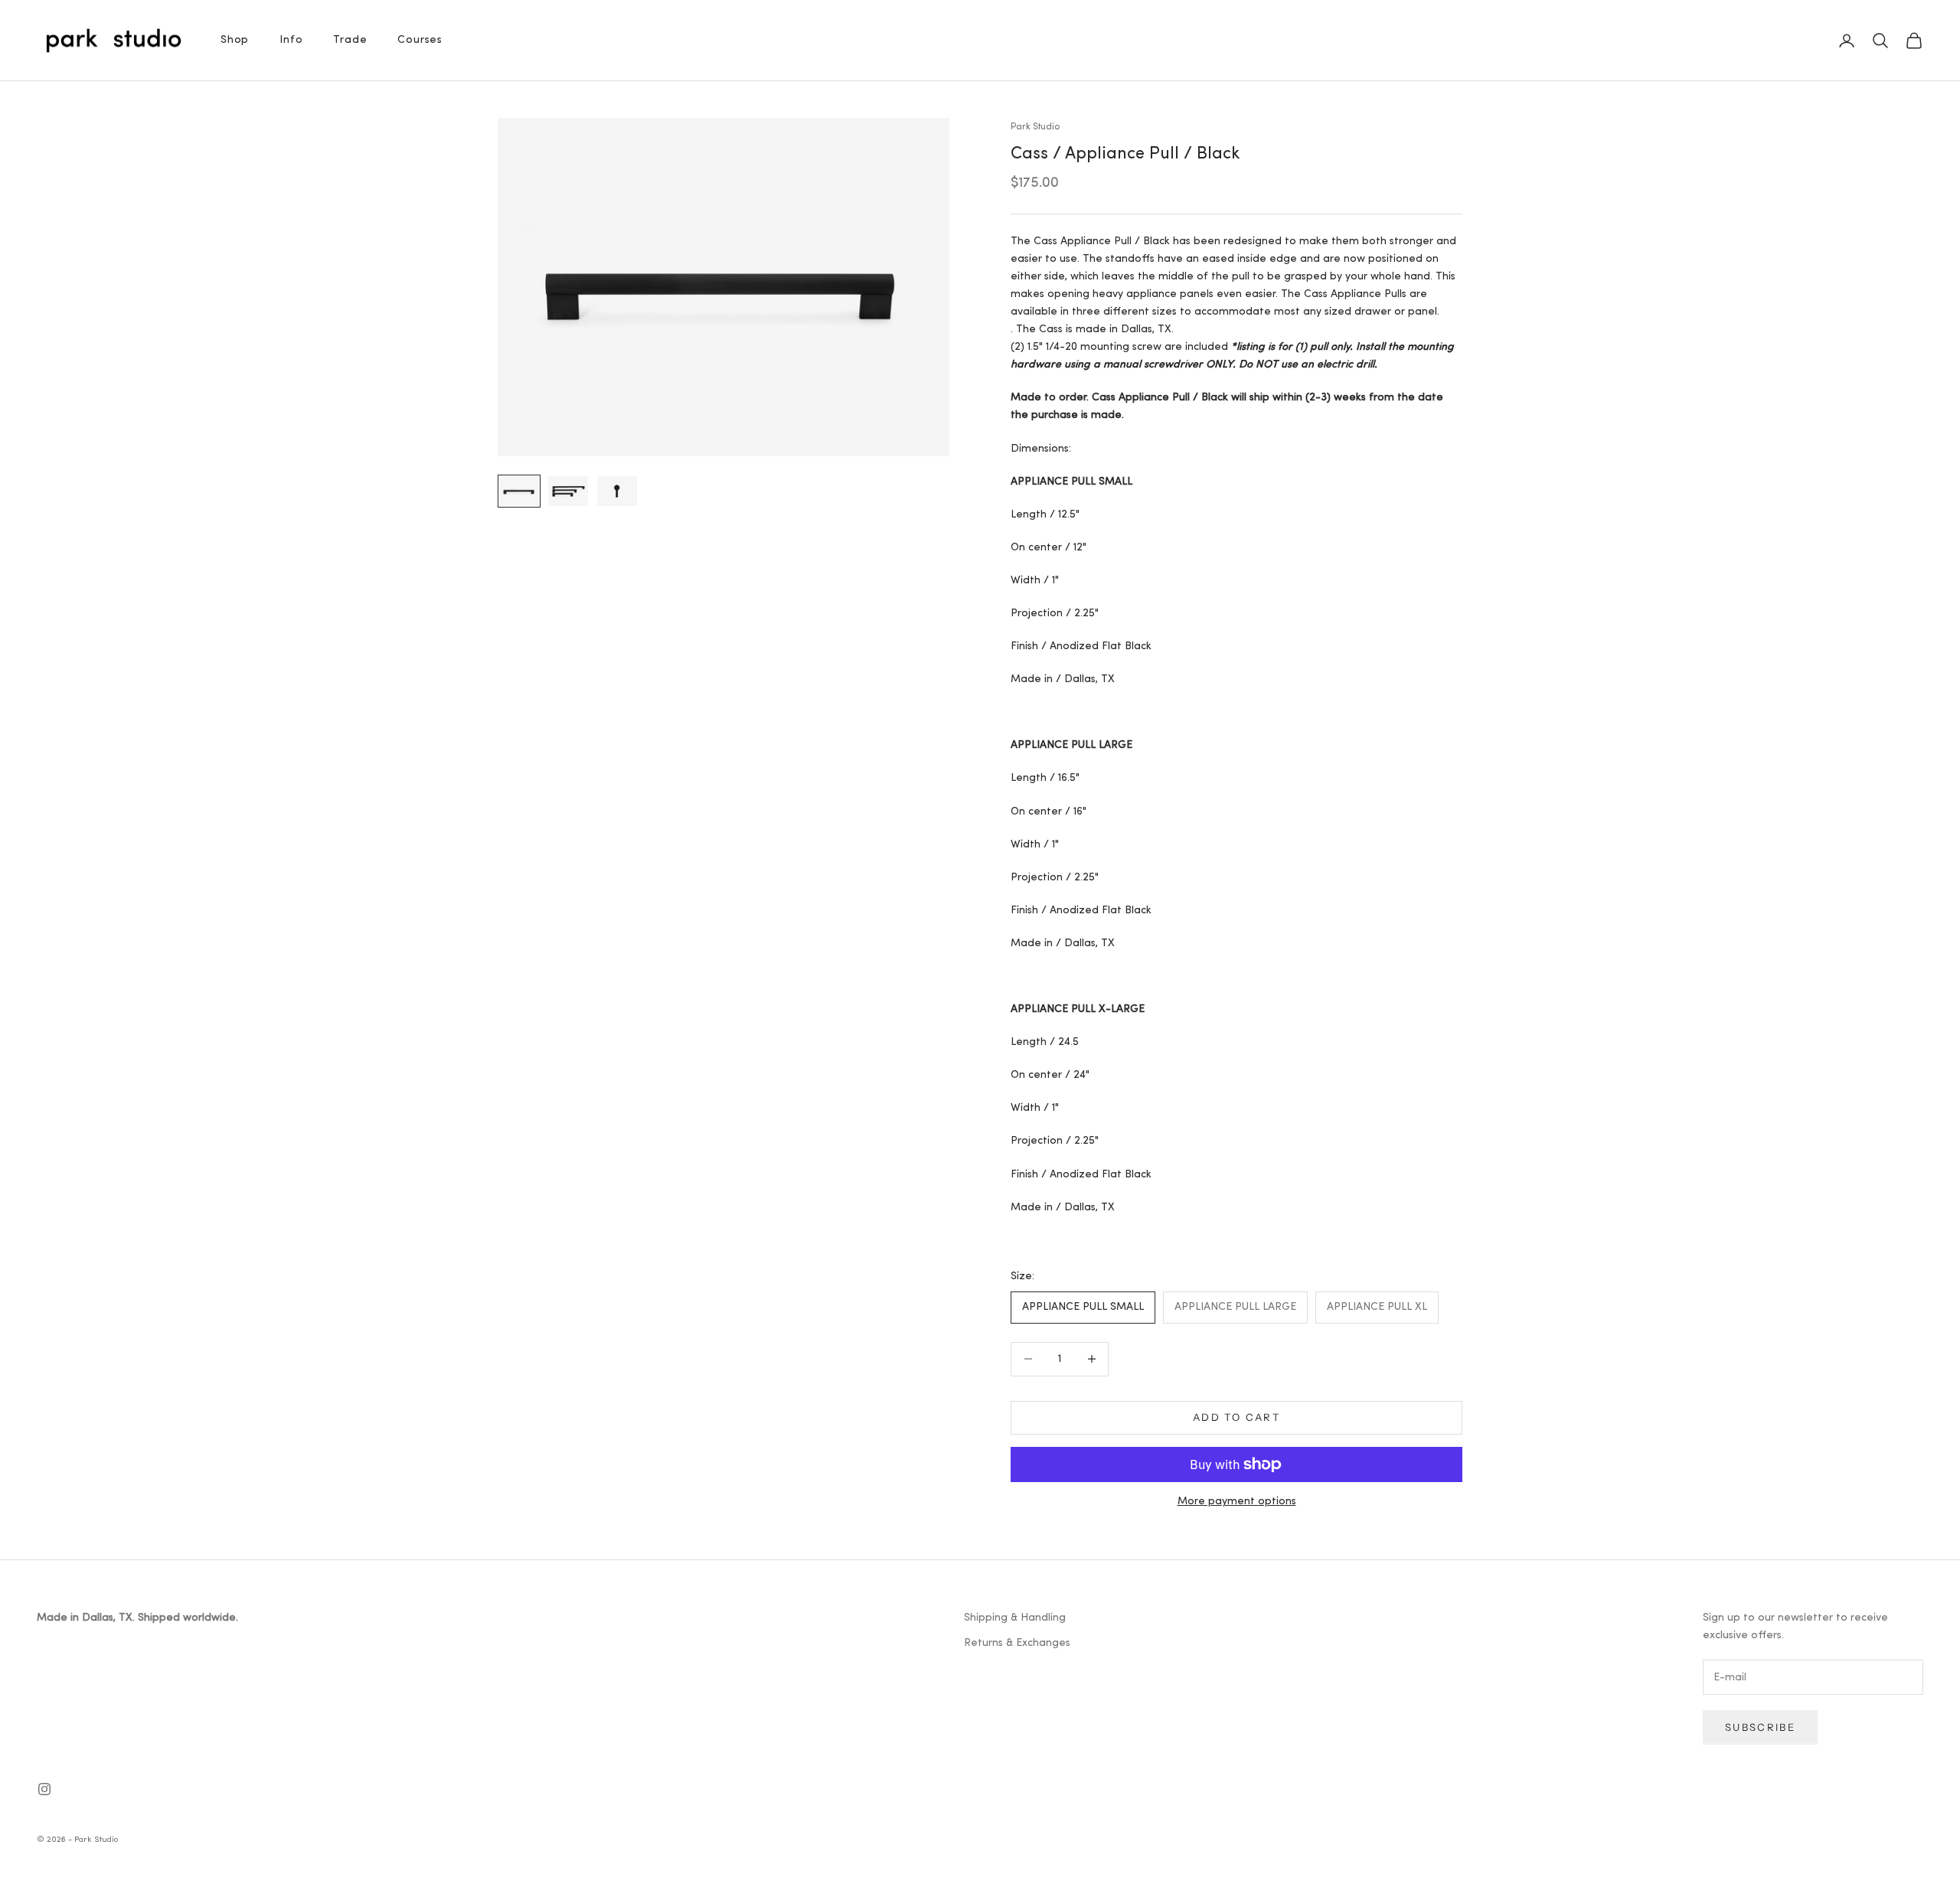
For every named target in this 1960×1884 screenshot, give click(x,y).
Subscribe (1760, 1727)
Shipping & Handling (1015, 1618)
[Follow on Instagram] (44, 1789)
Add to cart (1236, 1417)
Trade (350, 40)
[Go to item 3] (617, 491)
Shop (235, 40)
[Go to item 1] (519, 491)
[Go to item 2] (568, 491)
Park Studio (1035, 127)
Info (291, 40)
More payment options (1237, 1502)
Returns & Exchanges (1017, 1643)
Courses (420, 40)
